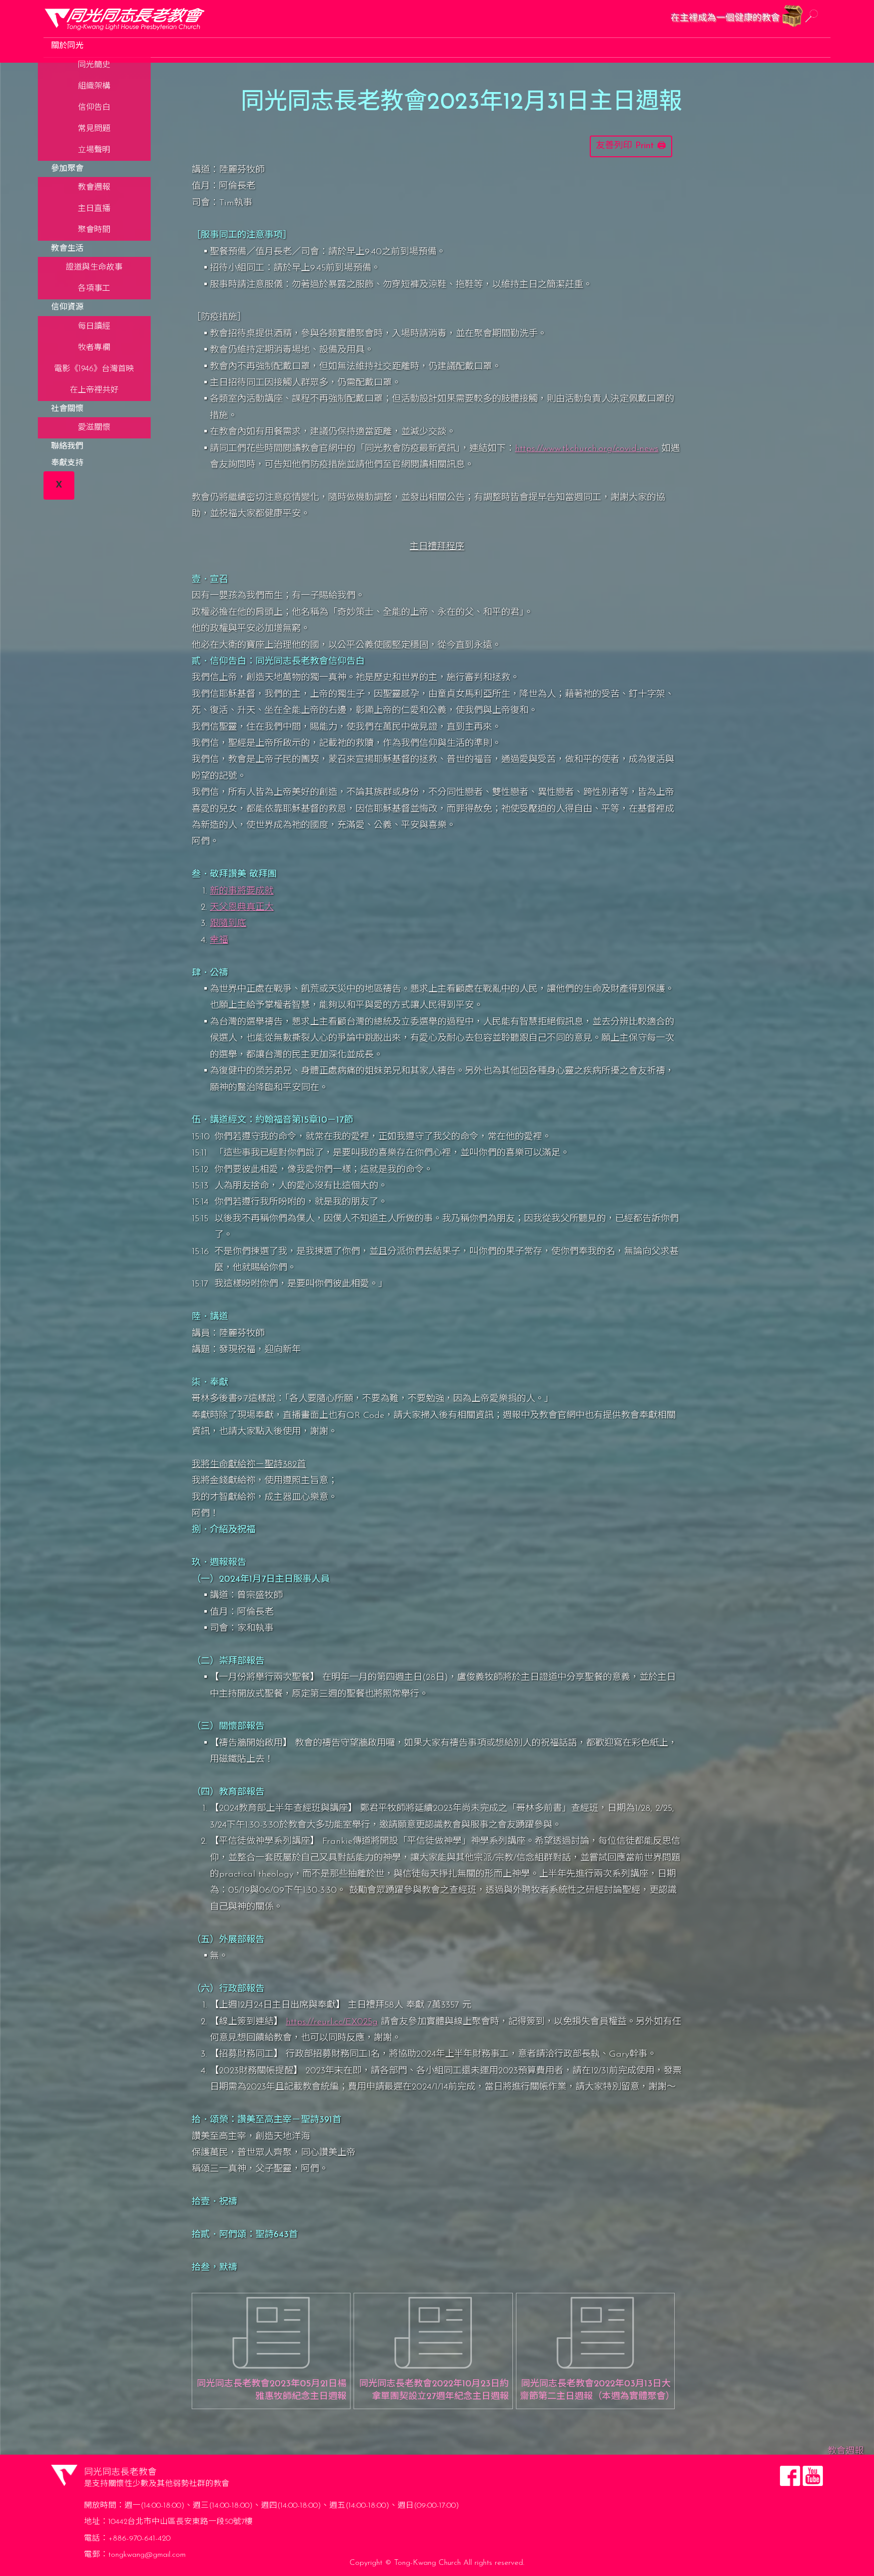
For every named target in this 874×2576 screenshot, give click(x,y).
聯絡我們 (67, 447)
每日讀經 (94, 327)
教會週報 (94, 188)
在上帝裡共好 (94, 390)
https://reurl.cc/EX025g (332, 2022)
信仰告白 (94, 108)
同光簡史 (94, 65)
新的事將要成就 (242, 892)
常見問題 (94, 129)
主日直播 (94, 209)
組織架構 (94, 86)
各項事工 (94, 289)
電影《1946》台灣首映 (94, 369)
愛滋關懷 (94, 428)
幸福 (219, 941)
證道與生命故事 (94, 268)
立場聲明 (94, 150)
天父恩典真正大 (242, 908)
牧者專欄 (94, 348)
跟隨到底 (228, 924)
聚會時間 (94, 230)
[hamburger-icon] (818, 43)
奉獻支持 (67, 463)
